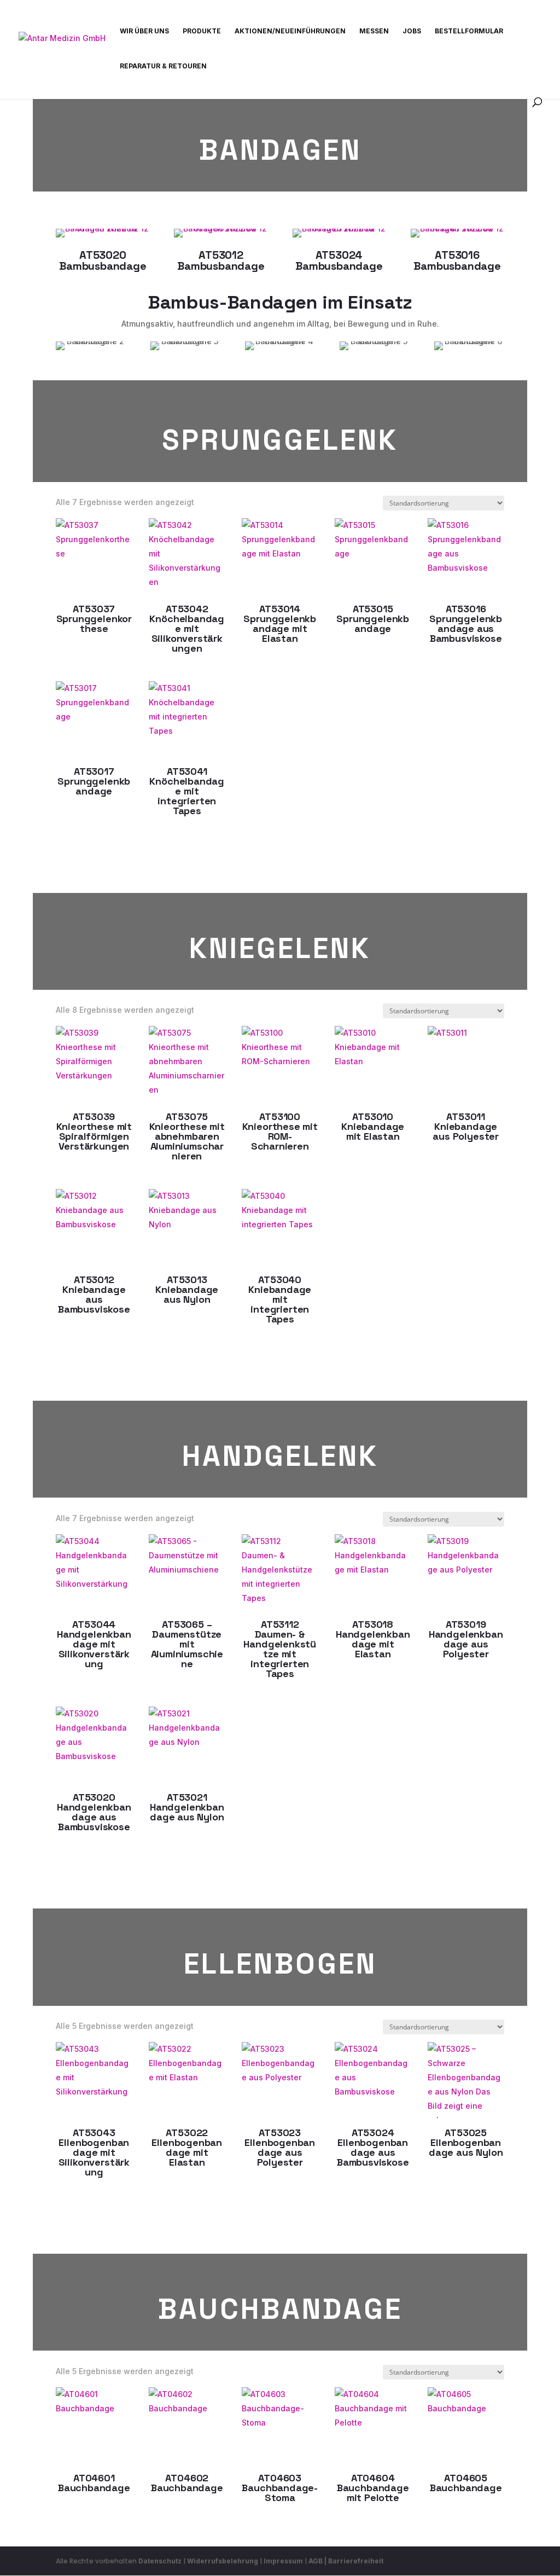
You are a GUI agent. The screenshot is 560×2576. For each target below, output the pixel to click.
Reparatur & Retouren (163, 66)
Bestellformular (469, 31)
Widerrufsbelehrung (223, 2561)
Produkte (202, 31)
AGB (316, 2561)
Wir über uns (144, 31)
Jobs (412, 31)
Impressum (283, 2561)
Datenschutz (160, 2561)
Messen (374, 31)
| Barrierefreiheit (354, 2561)
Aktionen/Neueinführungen (290, 31)
